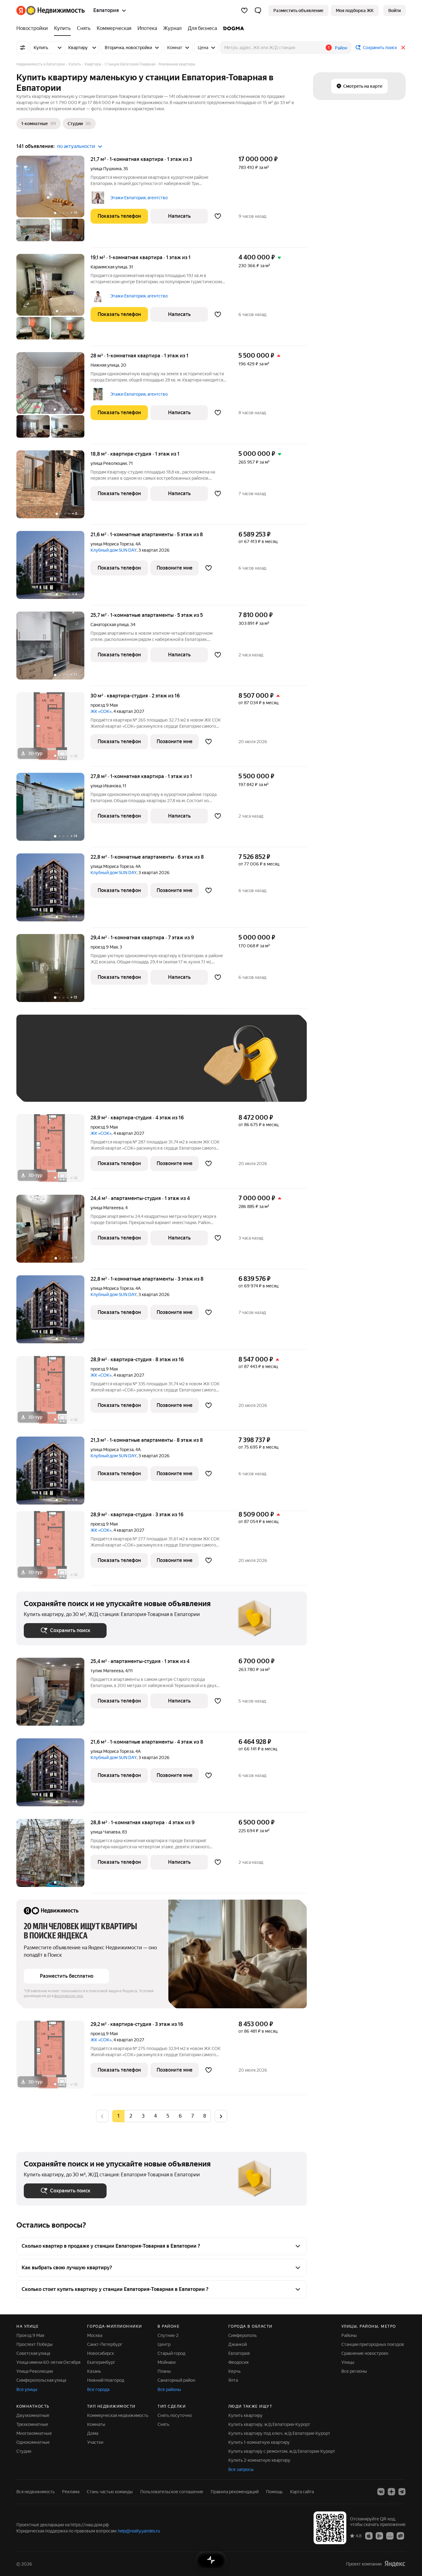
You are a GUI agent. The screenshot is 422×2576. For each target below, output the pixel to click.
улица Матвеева (107, 1208)
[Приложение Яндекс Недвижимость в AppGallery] (390, 2536)
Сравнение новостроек (365, 2353)
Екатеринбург (101, 2362)
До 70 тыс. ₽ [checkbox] (125, 1067)
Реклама (71, 2492)
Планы (164, 2371)
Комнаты (96, 2424)
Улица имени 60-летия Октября (48, 2362)
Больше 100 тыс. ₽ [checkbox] (51, 1085)
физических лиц (69, 1996)
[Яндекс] (395, 2564)
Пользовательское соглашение (172, 2492)
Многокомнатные (34, 2433)
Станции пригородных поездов (373, 2344)
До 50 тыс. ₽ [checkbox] (84, 1067)
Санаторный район (176, 2380)
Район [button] (341, 48)
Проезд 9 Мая (30, 2335)
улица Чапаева (105, 1832)
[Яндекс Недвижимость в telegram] (402, 2492)
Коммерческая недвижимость (118, 2415)
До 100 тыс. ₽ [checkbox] (167, 1067)
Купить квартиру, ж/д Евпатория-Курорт (269, 2424)
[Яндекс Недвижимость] (51, 11)
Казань (94, 2371)
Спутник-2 (168, 2335)
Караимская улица (109, 267)
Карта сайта (302, 2492)
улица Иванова (106, 786)
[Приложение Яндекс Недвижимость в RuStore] (400, 2536)
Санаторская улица (110, 625)
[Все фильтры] (23, 48)
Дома (93, 2433)
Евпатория (239, 2353)
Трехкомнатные (32, 2424)
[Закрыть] (403, 48)
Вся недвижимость (36, 2492)
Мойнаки (167, 2362)
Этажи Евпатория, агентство (139, 198)
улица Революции (109, 463)
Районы (349, 2335)
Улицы (348, 2362)
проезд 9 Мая (104, 705)
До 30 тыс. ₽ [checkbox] (44, 1067)
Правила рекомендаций (235, 2492)
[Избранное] (244, 11)
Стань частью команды (110, 2492)
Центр (164, 2344)
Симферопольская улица (41, 2380)
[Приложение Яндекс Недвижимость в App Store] (369, 2536)
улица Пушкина (106, 169)
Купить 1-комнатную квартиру (259, 2442)
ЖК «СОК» (101, 711)
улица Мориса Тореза (112, 544)
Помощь (274, 2492)
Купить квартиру (245, 2415)
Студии (24, 2451)
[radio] (131, 2116)
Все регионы (354, 2371)
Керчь (234, 2371)
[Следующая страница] (221, 2116)
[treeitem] (34, 28)
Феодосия (238, 2362)
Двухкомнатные (33, 2415)
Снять (163, 2424)
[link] (395, 11)
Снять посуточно (175, 2415)
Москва (95, 2335)
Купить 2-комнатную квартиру (259, 2460)
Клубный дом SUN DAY (114, 550)
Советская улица (33, 2353)
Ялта (233, 2380)
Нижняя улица (105, 365)
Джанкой (238, 2344)
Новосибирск (101, 2353)
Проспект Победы (35, 2344)
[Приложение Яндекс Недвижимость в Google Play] (379, 2536)
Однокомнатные (33, 2442)
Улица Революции (35, 2371)
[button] (258, 11)
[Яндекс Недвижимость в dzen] (391, 2492)
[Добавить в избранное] (218, 216)
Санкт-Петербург (105, 2344)
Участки (95, 2442)
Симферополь (243, 2335)
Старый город (171, 2353)
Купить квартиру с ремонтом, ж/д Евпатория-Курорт (282, 2451)
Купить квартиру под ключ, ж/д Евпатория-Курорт (279, 2433)
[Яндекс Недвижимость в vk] (381, 2492)
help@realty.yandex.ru (139, 2531)
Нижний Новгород (106, 2380)
